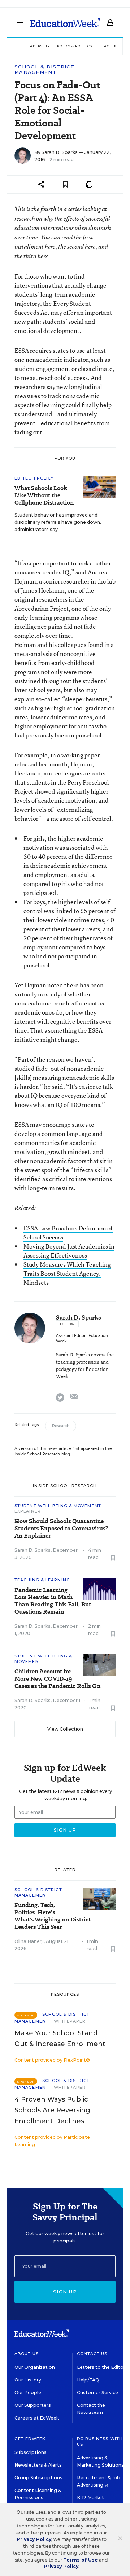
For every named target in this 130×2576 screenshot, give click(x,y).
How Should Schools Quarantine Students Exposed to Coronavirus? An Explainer (61, 1529)
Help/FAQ (88, 2380)
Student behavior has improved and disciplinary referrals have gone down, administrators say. (58, 522)
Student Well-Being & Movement (58, 1506)
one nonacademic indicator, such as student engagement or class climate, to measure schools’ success (64, 369)
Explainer (28, 1511)
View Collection (65, 1729)
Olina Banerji (29, 1941)
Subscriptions (31, 2452)
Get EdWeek (30, 2439)
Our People (28, 2393)
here (50, 247)
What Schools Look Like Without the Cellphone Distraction (44, 495)
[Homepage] (65, 22)
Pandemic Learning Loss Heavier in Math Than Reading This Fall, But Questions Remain (53, 1601)
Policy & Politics (75, 46)
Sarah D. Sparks (60, 152)
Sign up (65, 2292)
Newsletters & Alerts (38, 2465)
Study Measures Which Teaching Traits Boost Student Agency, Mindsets (67, 1273)
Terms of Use (81, 2560)
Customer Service (97, 2393)
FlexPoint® (77, 2060)
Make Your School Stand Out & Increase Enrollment (60, 2038)
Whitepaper (70, 2021)
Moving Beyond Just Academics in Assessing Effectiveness (69, 1251)
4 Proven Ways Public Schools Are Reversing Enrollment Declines (52, 2110)
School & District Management (44, 70)
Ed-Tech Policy (34, 478)
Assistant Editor (71, 1336)
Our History (28, 2380)
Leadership (38, 46)
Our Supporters (33, 2405)
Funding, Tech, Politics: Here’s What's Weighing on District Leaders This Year (53, 1916)
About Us (27, 2354)
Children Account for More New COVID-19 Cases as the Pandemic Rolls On (57, 1679)
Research (61, 1426)
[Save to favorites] (65, 185)
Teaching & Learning (42, 1580)
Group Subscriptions (38, 2478)
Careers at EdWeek (37, 2418)
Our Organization (35, 2367)
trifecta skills (91, 1170)
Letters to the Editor (101, 2367)
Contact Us (92, 2354)
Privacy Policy (34, 2539)
